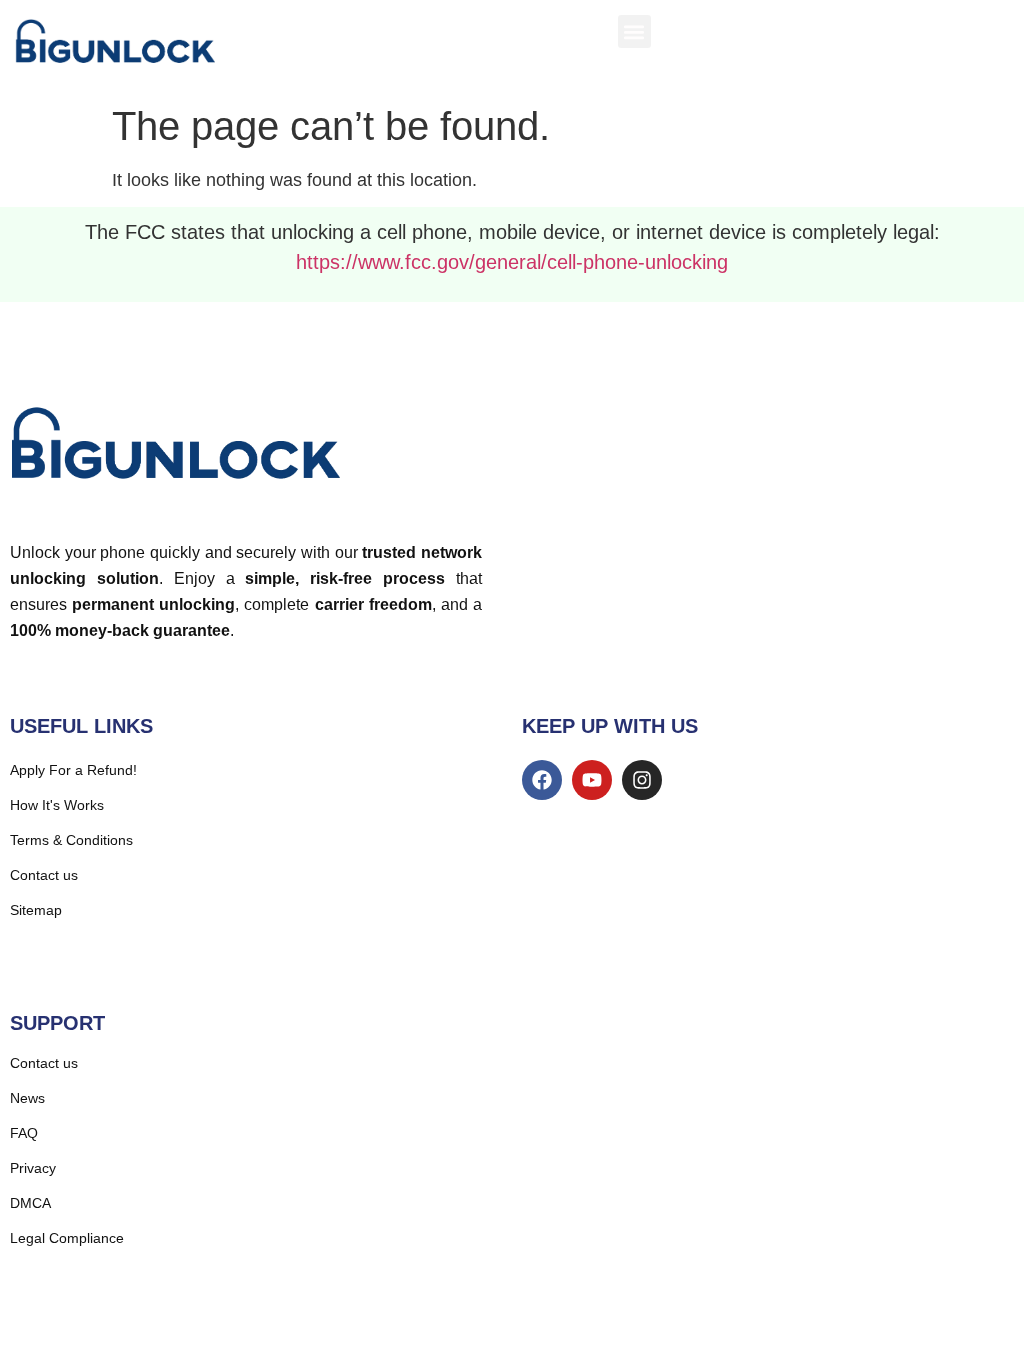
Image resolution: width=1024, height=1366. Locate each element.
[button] (634, 31)
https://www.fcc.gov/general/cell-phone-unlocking (512, 262)
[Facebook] (542, 780)
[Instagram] (642, 780)
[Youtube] (592, 780)
